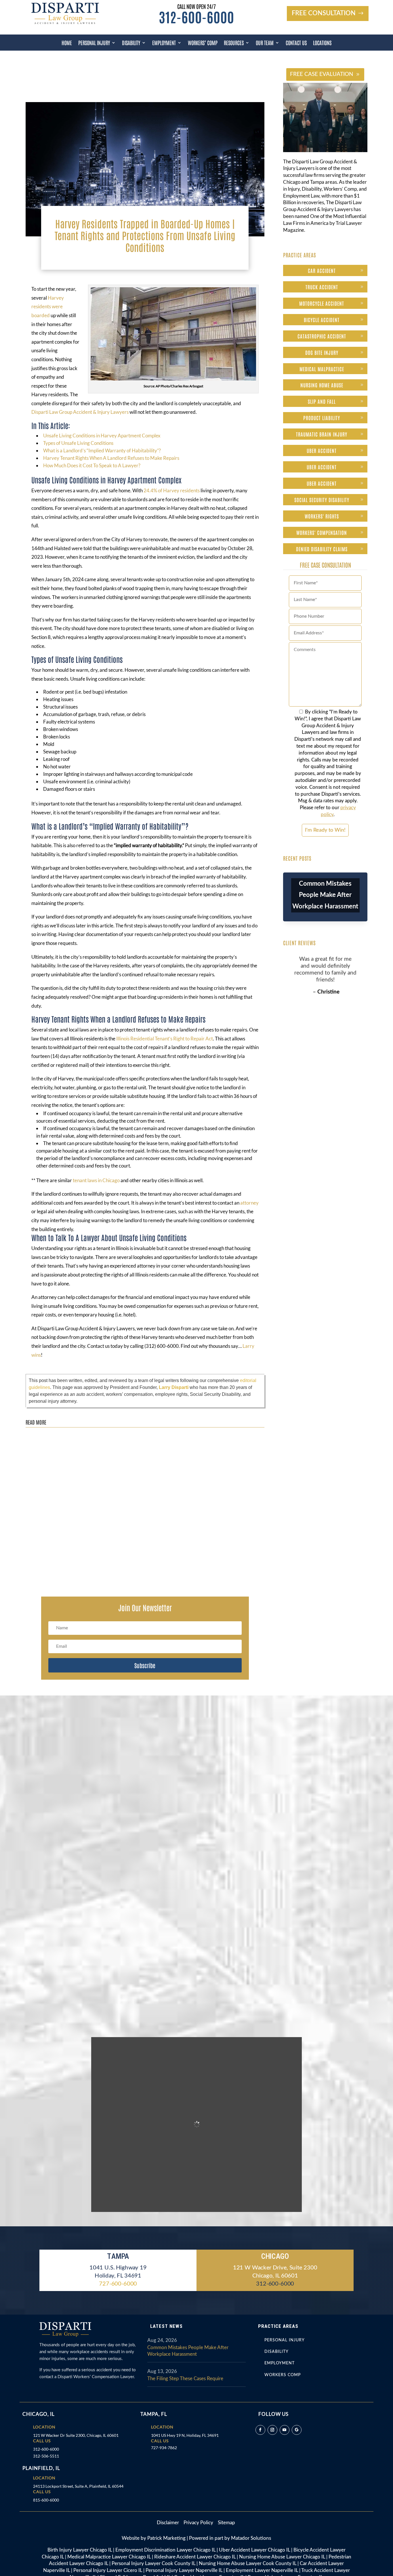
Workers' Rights (322, 516)
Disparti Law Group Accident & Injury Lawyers (80, 412)
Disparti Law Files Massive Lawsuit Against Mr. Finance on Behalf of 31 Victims (110, 1439)
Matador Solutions (251, 2538)
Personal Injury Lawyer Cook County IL (153, 2563)
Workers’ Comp (203, 43)
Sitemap (226, 2523)
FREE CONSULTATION (324, 13)
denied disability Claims (322, 549)
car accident (322, 270)
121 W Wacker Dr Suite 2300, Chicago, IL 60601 (76, 2435)
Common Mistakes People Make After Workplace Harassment (325, 895)
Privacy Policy (199, 2523)
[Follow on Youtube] (285, 2430)
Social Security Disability (322, 499)
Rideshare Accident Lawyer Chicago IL (195, 2557)
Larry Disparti (174, 1387)
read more (41, 1456)
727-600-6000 (118, 2284)
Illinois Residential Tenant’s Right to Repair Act (165, 1039)
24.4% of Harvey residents (172, 490)
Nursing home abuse (322, 385)
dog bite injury (322, 352)
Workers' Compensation (322, 532)
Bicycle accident (322, 319)
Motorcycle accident (322, 303)
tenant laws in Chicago (96, 1180)
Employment (164, 43)
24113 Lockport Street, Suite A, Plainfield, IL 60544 (78, 2486)
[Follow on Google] (297, 2430)
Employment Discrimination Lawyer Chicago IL (165, 2550)
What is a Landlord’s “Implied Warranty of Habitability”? (102, 450)
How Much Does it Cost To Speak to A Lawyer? (92, 465)
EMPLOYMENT (280, 2363)
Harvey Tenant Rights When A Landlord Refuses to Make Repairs (111, 458)
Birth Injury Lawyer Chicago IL (80, 2550)
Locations (322, 43)
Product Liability (322, 418)
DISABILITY (276, 2352)
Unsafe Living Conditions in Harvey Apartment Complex (102, 436)
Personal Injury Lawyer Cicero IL (108, 2570)
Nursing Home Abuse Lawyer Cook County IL (248, 2563)
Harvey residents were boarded (48, 307)
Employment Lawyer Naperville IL (262, 2570)
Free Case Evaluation (322, 74)
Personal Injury (94, 43)
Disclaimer (170, 2523)
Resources (234, 43)
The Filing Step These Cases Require (185, 2379)
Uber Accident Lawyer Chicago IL (254, 2550)
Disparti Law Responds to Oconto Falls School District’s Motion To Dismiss (105, 1550)
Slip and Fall (322, 401)
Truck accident (322, 287)
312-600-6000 (197, 17)
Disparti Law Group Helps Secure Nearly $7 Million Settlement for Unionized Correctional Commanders (133, 1494)
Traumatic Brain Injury (322, 434)
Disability (131, 43)
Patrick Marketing (166, 2538)
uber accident (322, 450)
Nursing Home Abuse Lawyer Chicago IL (282, 2557)
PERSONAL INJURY (285, 2340)
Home (67, 43)
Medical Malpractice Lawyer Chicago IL (109, 2557)
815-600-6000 (46, 2500)
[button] (145, 966)
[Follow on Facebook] (260, 2430)
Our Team (265, 43)
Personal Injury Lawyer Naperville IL (184, 2570)
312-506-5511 (46, 2456)
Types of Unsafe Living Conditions (78, 443)
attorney (249, 1203)
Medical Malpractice (322, 369)
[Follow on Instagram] (272, 2430)
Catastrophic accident (322, 336)
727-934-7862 (164, 2448)
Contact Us (296, 43)
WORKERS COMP (283, 2375)
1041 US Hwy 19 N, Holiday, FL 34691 (185, 2435)
